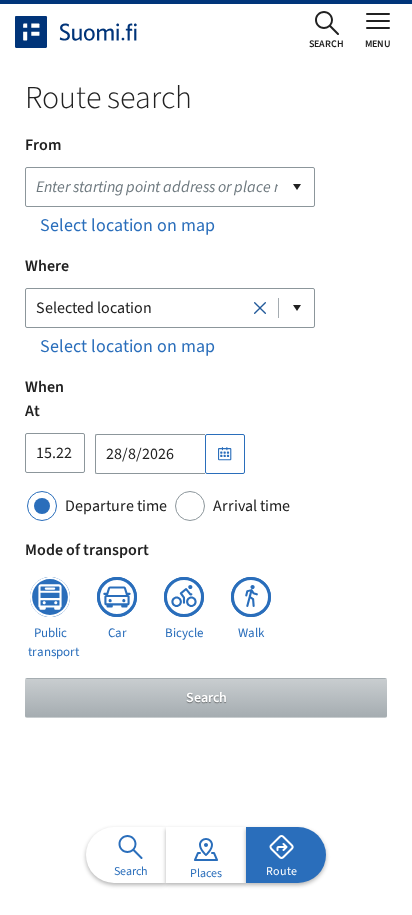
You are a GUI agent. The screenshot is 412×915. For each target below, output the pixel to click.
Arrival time (251, 506)
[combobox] (170, 187)
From (43, 145)
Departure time (116, 506)
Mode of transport (87, 550)
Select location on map (127, 226)
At (32, 411)
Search (206, 698)
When (44, 387)
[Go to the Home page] (94, 32)
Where (47, 266)
